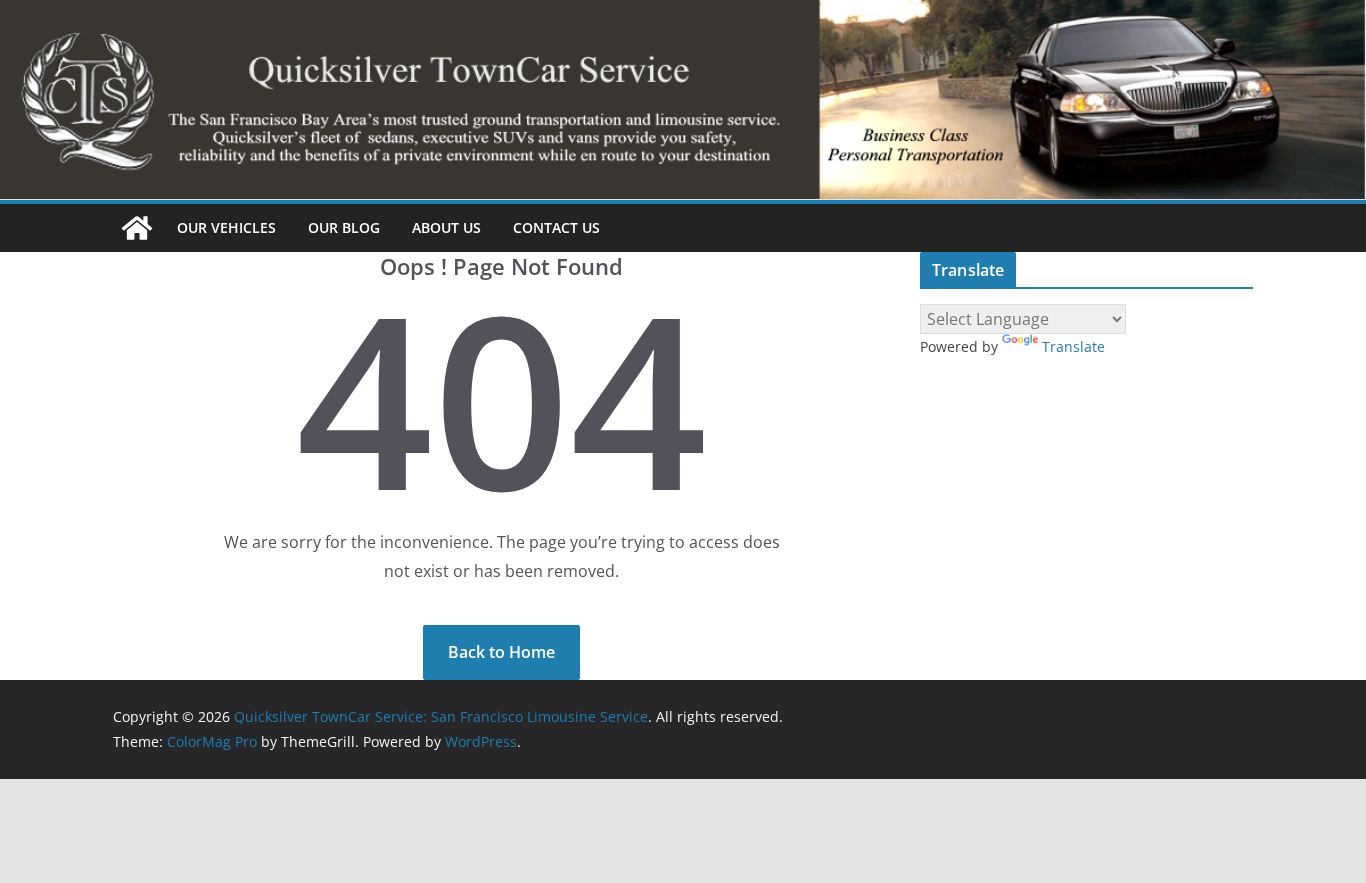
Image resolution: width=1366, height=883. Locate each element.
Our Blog (344, 227)
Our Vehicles (226, 227)
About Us (446, 227)
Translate (1073, 346)
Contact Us (556, 227)
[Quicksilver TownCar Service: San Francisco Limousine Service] (137, 228)
